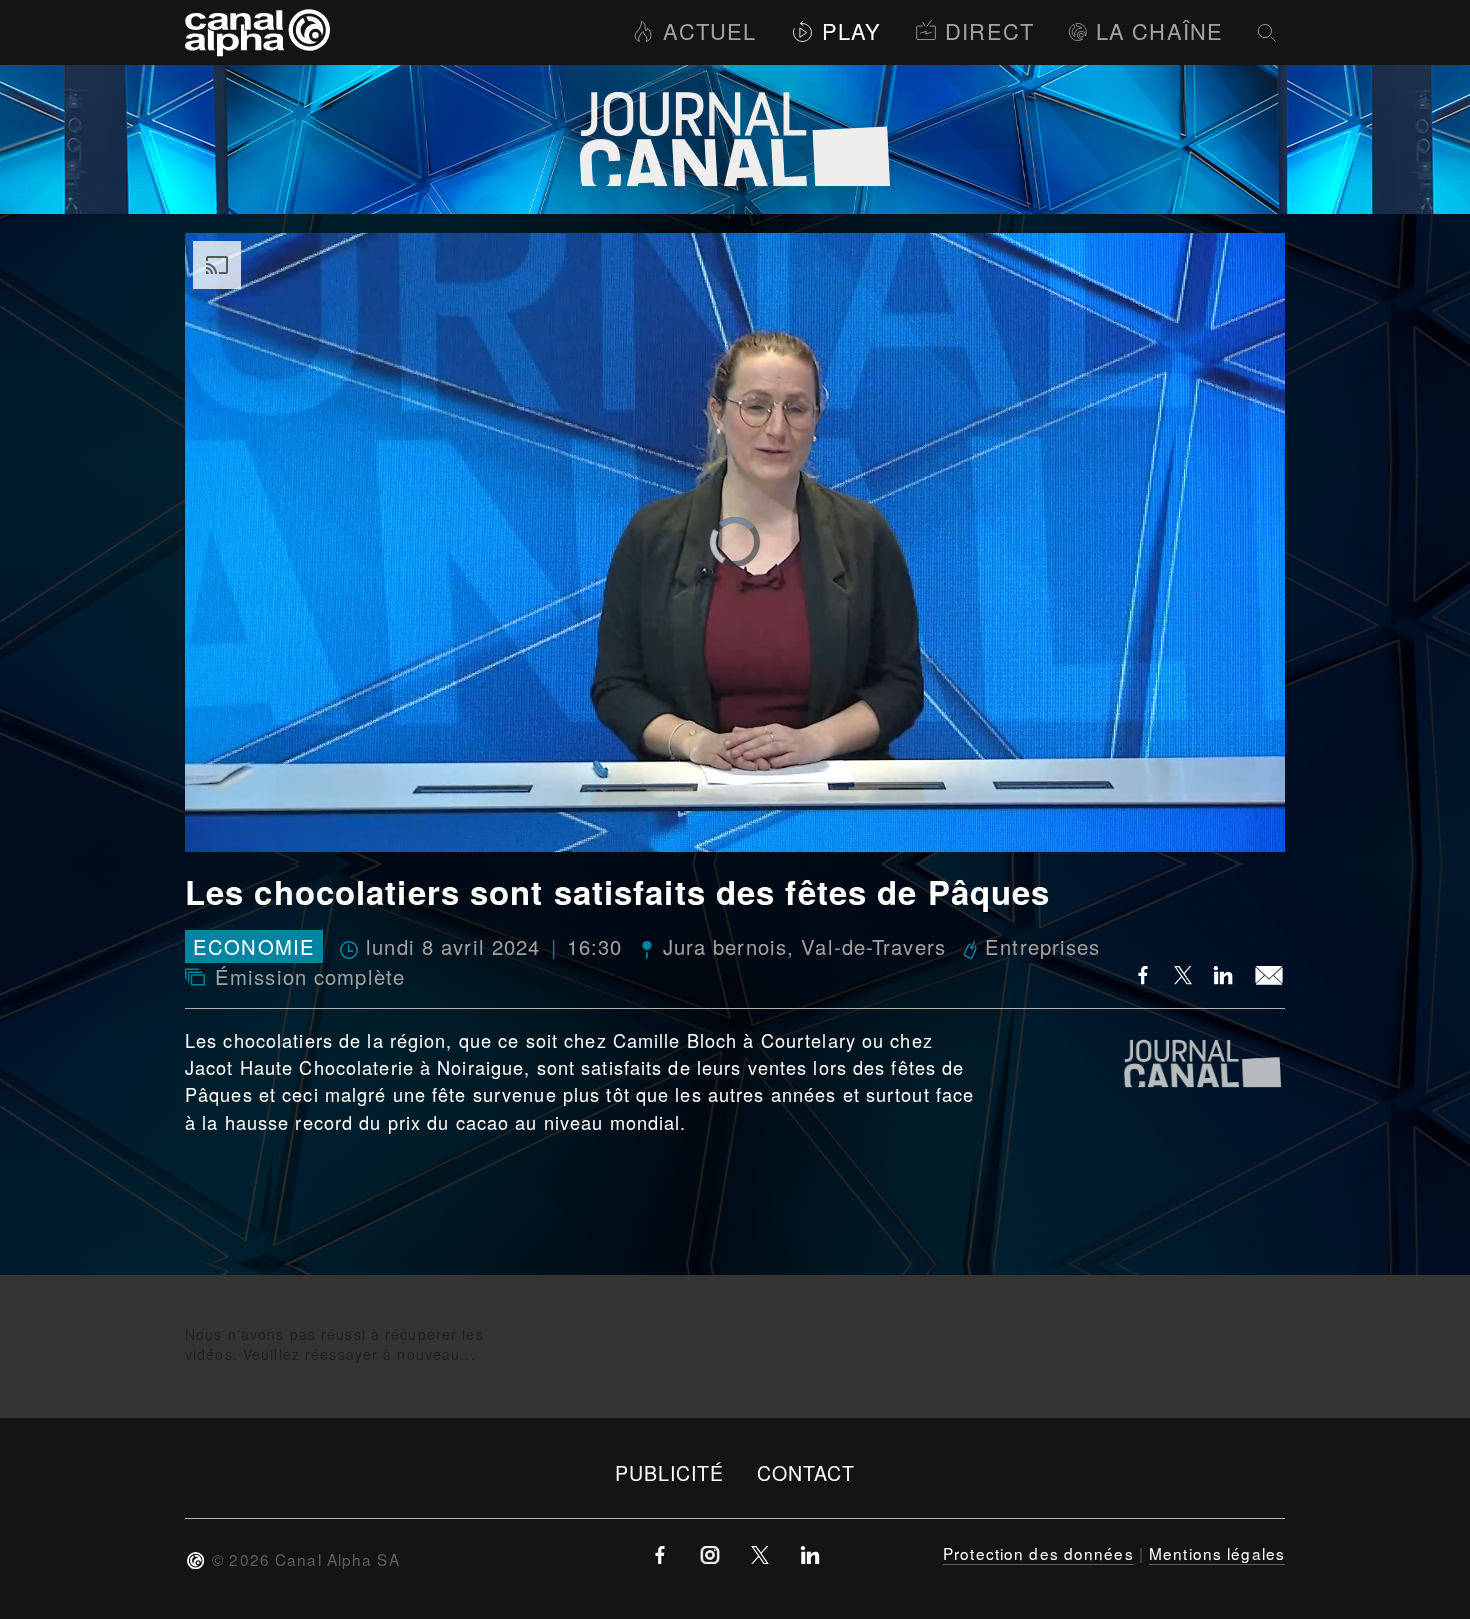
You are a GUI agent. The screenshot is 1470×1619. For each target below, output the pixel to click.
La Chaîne (1159, 30)
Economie (254, 946)
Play (851, 30)
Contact (806, 1472)
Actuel (709, 30)
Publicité (670, 1472)
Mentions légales (1217, 1553)
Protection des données (1038, 1553)
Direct (989, 30)
